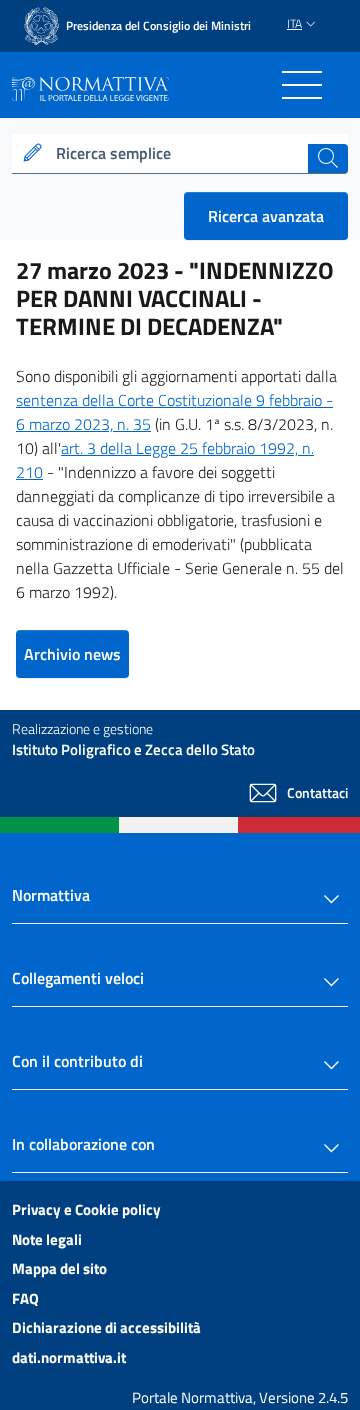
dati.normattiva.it (69, 1357)
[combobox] (180, 154)
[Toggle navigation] (302, 85)
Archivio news (72, 654)
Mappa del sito (59, 1268)
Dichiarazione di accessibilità (106, 1327)
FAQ (25, 1298)
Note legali (47, 1239)
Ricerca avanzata (266, 216)
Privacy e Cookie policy (86, 1209)
